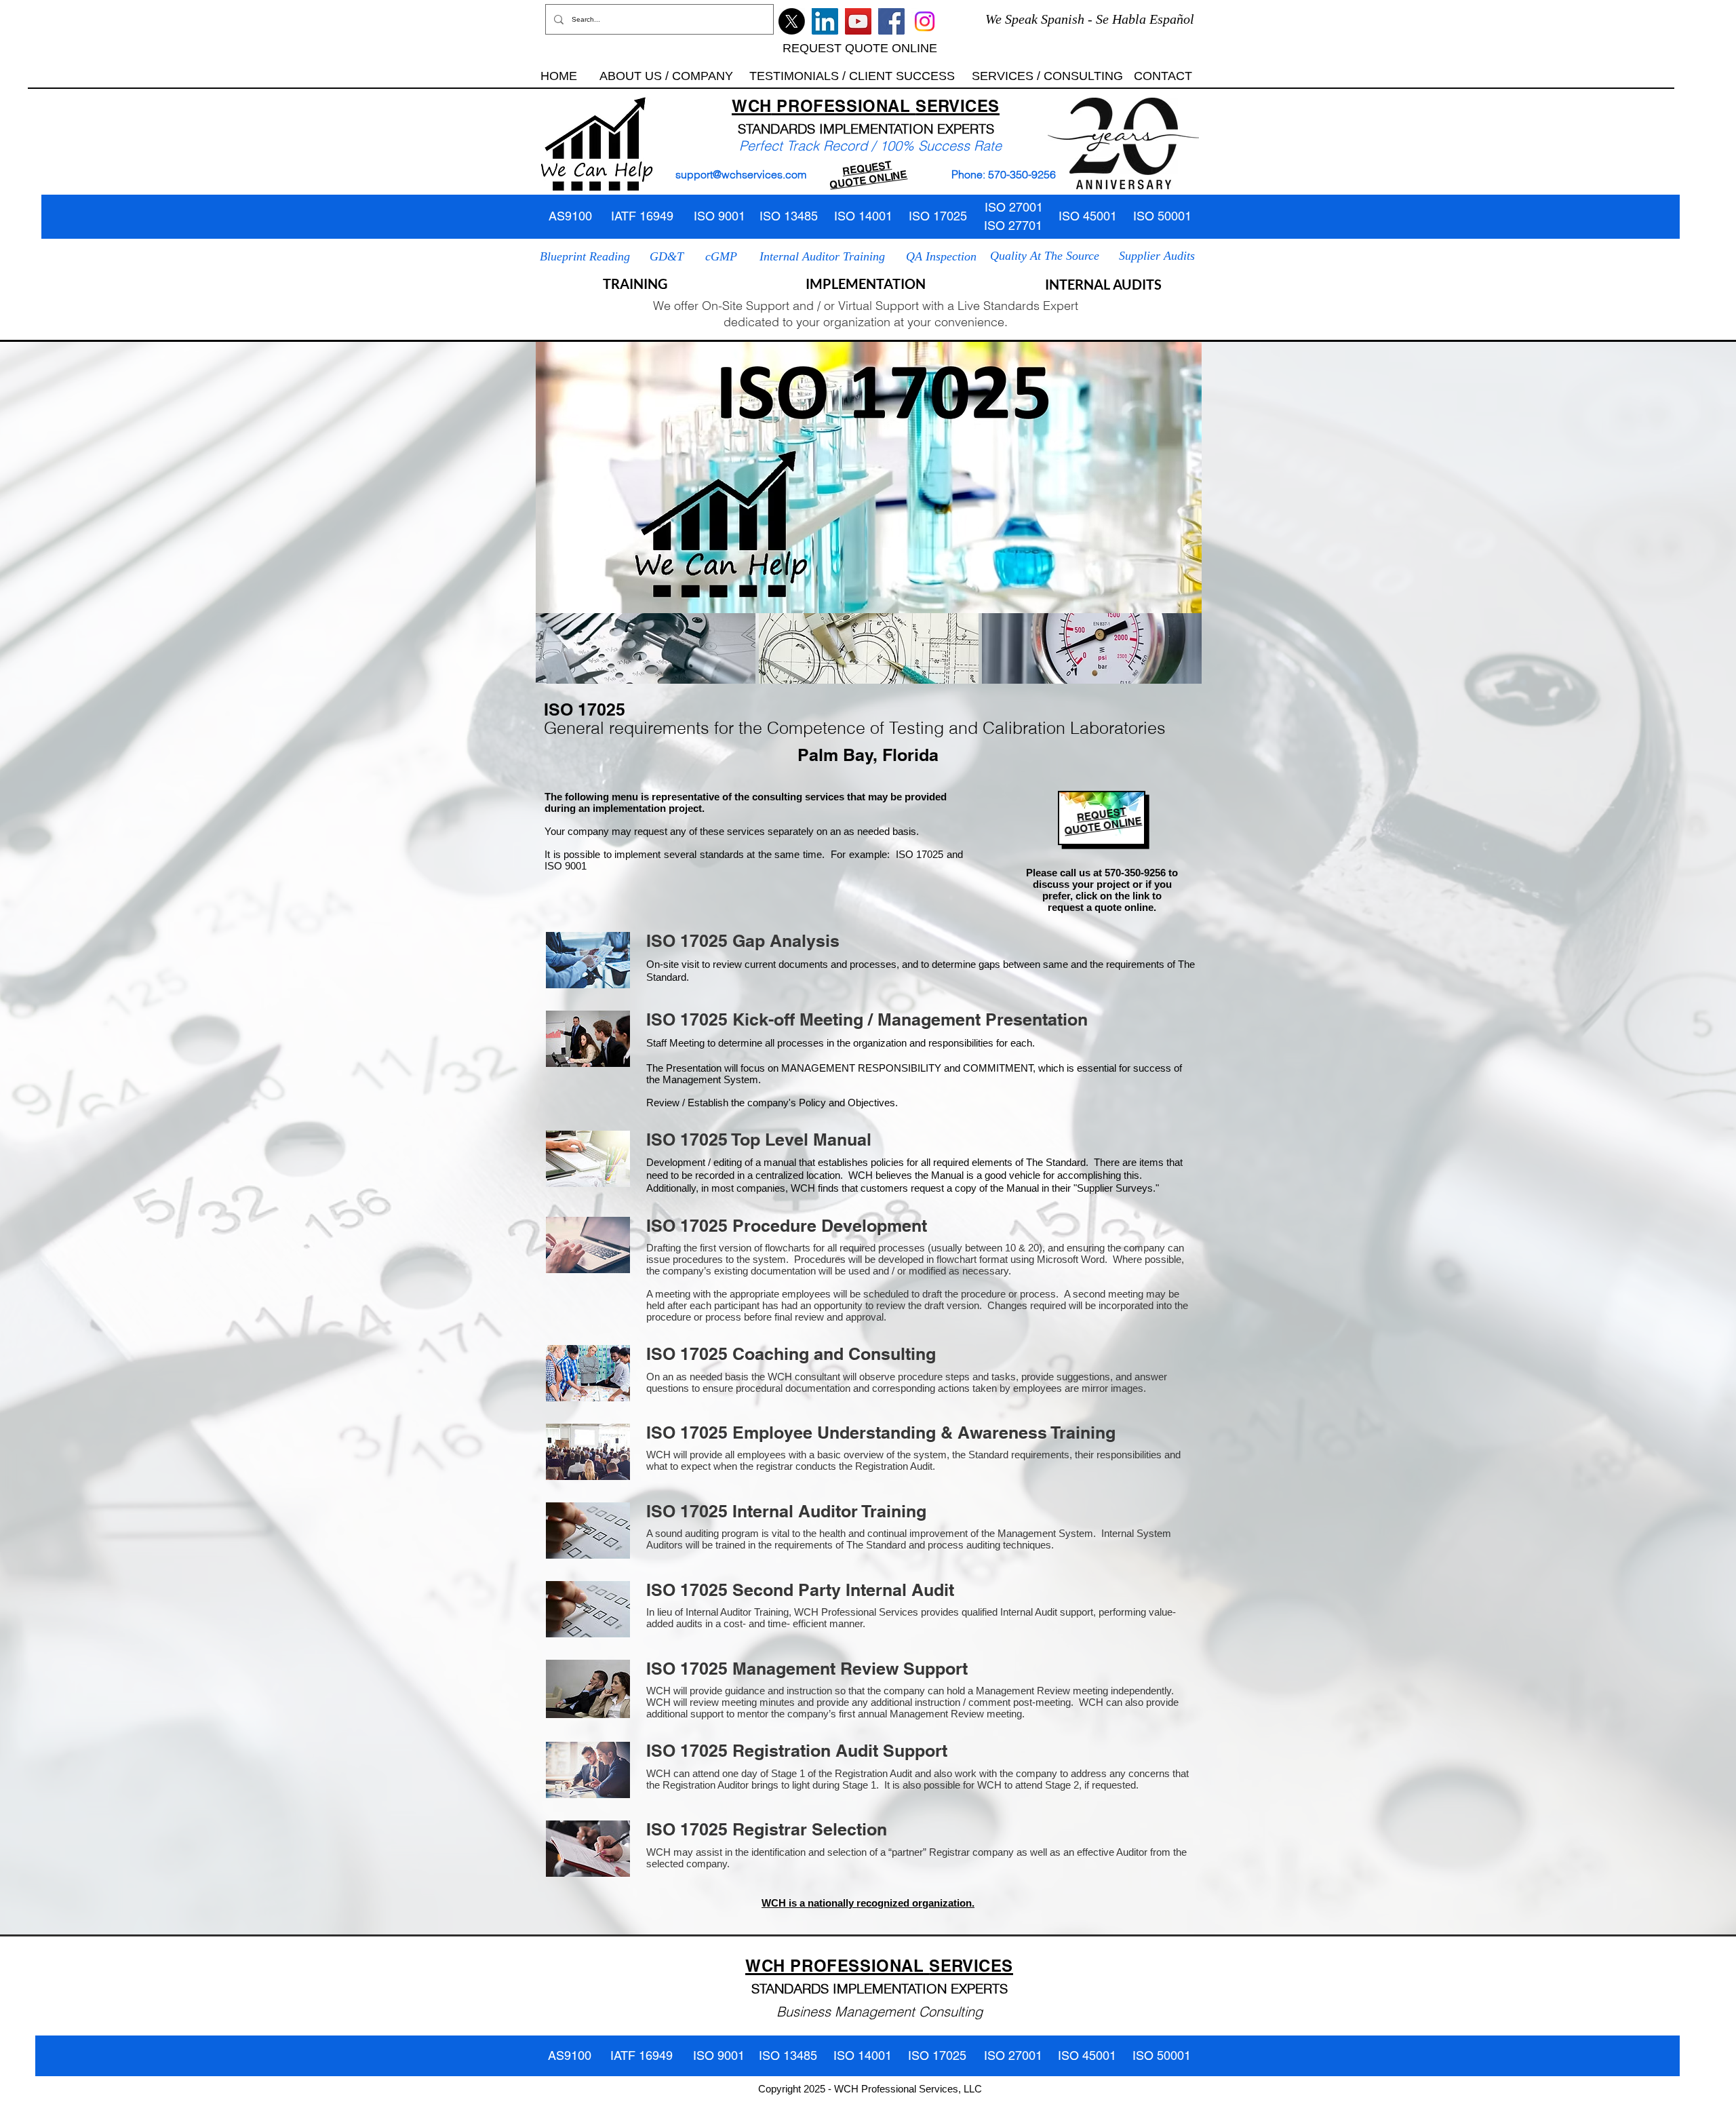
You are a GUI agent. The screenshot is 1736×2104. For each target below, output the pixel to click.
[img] (646, 648)
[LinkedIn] (825, 21)
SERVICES (958, 106)
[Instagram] (925, 21)
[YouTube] (858, 21)
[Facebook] (891, 21)
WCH (752, 106)
